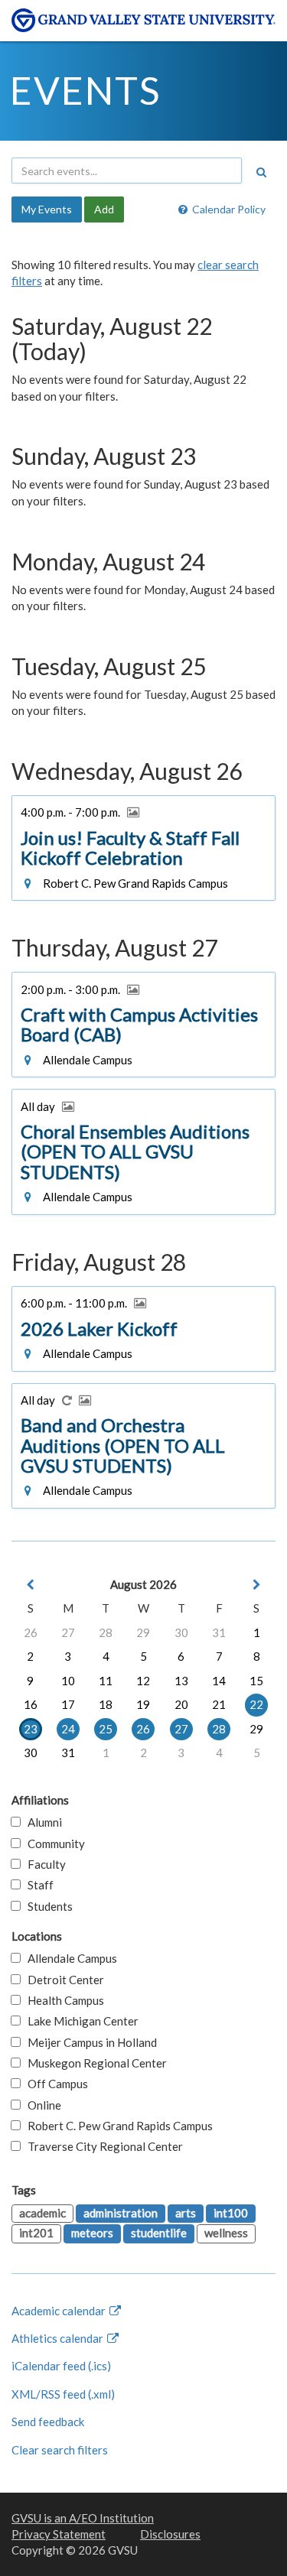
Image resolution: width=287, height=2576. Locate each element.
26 (31, 1632)
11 (106, 1681)
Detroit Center (62, 1980)
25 (106, 1729)
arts (186, 2213)
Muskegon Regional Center (94, 2063)
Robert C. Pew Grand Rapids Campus (117, 2126)
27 (68, 1632)
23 (31, 1729)
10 (68, 1681)
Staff (37, 1885)
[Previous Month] (31, 1585)
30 (181, 1632)
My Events (47, 209)
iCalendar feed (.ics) (61, 2366)
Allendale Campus (69, 1958)
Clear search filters (60, 2450)
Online (41, 2105)
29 (143, 1632)
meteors (92, 2233)
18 (106, 1704)
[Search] (261, 172)
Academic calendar (60, 2311)
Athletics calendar (59, 2338)
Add (104, 209)
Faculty (43, 1864)
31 (219, 1632)
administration (121, 2213)
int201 (36, 2233)
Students (47, 1906)
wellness (226, 2233)
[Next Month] (256, 1585)
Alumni (41, 1822)
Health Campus (62, 2000)
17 (68, 1704)
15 (256, 1681)
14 (219, 1681)
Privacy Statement (59, 2534)
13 (181, 1681)
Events (85, 90)
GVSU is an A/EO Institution (83, 2518)
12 (143, 1681)
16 (31, 1704)
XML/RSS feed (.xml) (63, 2394)
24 (68, 1729)
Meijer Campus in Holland (89, 2042)
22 (256, 1704)
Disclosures (170, 2534)
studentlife (159, 2233)
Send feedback (48, 2422)
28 (106, 1632)
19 (143, 1704)
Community (53, 1843)
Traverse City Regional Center (102, 2146)
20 (181, 1704)
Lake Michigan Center (80, 2021)
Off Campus (54, 2084)
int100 (231, 2213)
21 (219, 1704)
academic (42, 2213)
